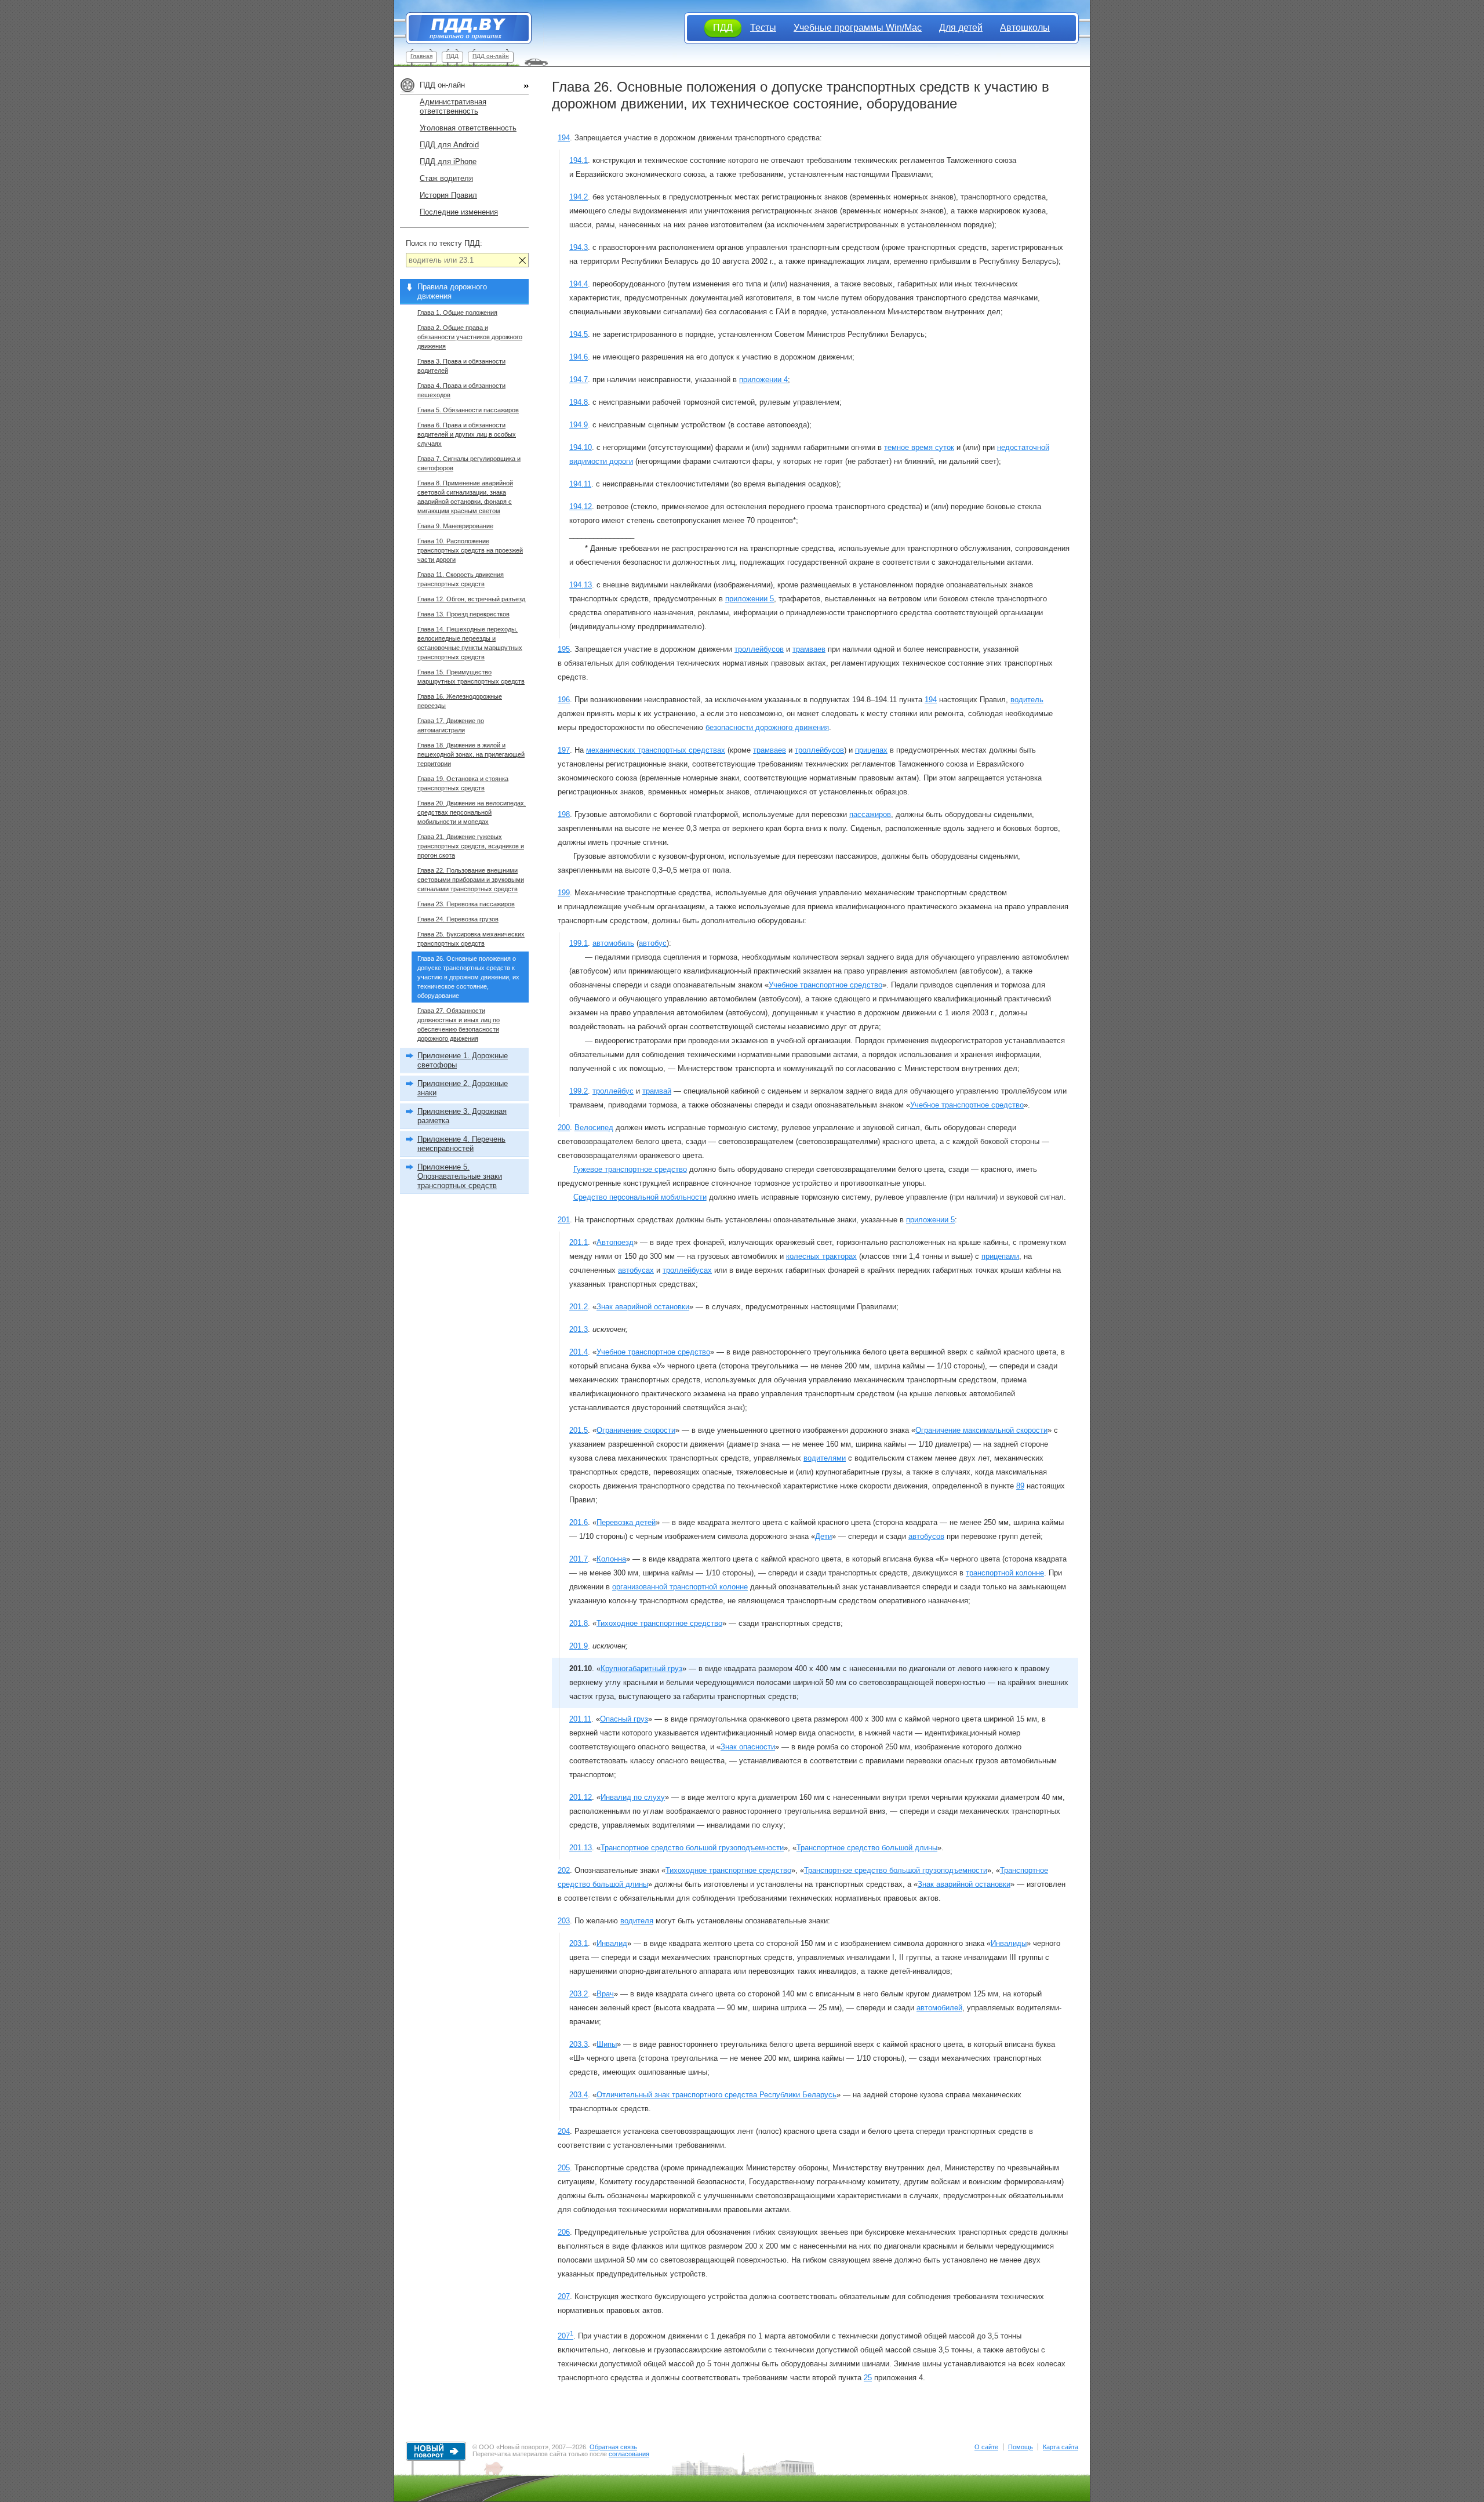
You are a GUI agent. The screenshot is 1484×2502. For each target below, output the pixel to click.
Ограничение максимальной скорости (981, 1430)
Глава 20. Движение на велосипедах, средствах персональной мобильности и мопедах (472, 812)
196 (564, 700)
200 (564, 1127)
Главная (421, 56)
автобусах (636, 1270)
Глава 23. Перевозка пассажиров (466, 904)
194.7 (579, 380)
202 (564, 1870)
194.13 (581, 585)
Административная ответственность (453, 106)
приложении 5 (750, 599)
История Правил (448, 195)
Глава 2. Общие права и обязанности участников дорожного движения (470, 337)
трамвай (657, 1091)
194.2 (579, 197)
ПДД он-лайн (491, 56)
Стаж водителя (446, 178)
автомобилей (939, 2008)
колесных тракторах (821, 1256)
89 (1020, 1486)
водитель (1027, 700)
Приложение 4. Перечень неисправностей (461, 1144)
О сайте (986, 2447)
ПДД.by (463, 28)
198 (564, 814)
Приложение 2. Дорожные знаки (463, 1088)
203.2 (579, 1994)
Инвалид (612, 1943)
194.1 (579, 160)
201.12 (581, 1797)
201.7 (579, 1559)
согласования (629, 2454)
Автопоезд (615, 1242)
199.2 (579, 1091)
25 (868, 2378)
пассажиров (870, 814)
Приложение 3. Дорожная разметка (462, 1116)
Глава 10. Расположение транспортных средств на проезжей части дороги (470, 550)
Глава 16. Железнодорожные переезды (460, 701)
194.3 (579, 247)
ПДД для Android (449, 145)
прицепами (1000, 1256)
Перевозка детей (626, 1522)
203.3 (579, 2044)
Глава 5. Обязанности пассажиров (468, 410)
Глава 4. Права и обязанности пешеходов (461, 390)
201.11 (580, 1719)
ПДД (452, 56)
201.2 (579, 1307)
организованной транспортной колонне (680, 1587)
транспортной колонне (1005, 1573)
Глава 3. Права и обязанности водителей (461, 366)
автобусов (926, 1536)
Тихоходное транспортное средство (659, 1623)
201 (564, 1220)
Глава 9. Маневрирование (455, 526)
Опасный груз (624, 1719)
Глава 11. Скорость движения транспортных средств (461, 579)
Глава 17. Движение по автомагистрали (451, 725)
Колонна (611, 1559)
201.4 (579, 1352)
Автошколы (1025, 28)
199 (564, 893)
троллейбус (613, 1091)
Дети (823, 1536)
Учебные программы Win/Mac (858, 28)
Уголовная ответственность (468, 128)
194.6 (579, 357)
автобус (653, 943)
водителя (637, 1921)
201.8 (579, 1623)
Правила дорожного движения (452, 291)
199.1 (579, 943)
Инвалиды (1009, 1943)
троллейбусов (759, 649)
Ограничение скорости (636, 1430)
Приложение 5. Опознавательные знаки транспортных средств (460, 1176)
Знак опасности (748, 1747)
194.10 (581, 447)
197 (564, 750)
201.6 (579, 1522)
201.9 (579, 1646)
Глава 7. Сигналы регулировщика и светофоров (469, 463)
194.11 (580, 484)
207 (564, 2296)
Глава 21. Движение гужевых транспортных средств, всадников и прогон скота (471, 846)
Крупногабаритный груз (641, 1668)
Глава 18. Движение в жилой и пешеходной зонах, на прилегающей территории (471, 754)
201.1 (579, 1242)
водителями (825, 1458)
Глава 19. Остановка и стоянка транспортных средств (463, 783)
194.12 (581, 506)
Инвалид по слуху (633, 1797)
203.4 (579, 2095)
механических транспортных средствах (656, 750)
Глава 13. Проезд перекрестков (463, 614)
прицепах (871, 750)
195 (564, 649)
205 (564, 2168)
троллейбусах (687, 1270)
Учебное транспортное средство (825, 985)
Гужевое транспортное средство (630, 1169)
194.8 (579, 402)
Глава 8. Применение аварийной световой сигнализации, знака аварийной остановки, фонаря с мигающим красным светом (465, 497)
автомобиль (613, 943)
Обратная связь (613, 2447)
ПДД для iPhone (448, 161)
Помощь (1021, 2447)
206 (564, 2232)
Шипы (607, 2044)
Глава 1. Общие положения (457, 313)
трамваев (809, 649)
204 (564, 2131)
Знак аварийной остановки (643, 1307)
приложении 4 (763, 380)
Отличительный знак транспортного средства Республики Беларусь (716, 2095)
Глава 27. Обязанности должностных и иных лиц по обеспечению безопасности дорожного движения (459, 1025)
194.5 (579, 334)
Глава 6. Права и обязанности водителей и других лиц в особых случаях (467, 434)
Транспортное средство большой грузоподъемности (692, 1848)
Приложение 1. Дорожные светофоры (463, 1060)
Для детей (961, 28)
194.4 (579, 284)
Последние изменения (459, 212)
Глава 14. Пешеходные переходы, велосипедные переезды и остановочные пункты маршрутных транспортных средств (470, 643)
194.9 (579, 425)
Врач (605, 1994)
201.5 (579, 1430)
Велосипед (594, 1127)
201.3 (579, 1329)
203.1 (579, 1943)
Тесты (763, 28)
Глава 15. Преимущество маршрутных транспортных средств (471, 677)
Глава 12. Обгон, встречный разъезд (471, 599)
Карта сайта (1061, 2447)
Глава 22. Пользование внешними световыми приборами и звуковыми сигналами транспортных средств (471, 880)
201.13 (581, 1848)
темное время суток (919, 447)
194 (564, 138)
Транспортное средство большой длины (867, 1848)
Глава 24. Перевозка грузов (458, 919)
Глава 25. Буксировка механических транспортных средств (471, 939)
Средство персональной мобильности (640, 1197)
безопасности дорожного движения (767, 727)
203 (564, 1921)
